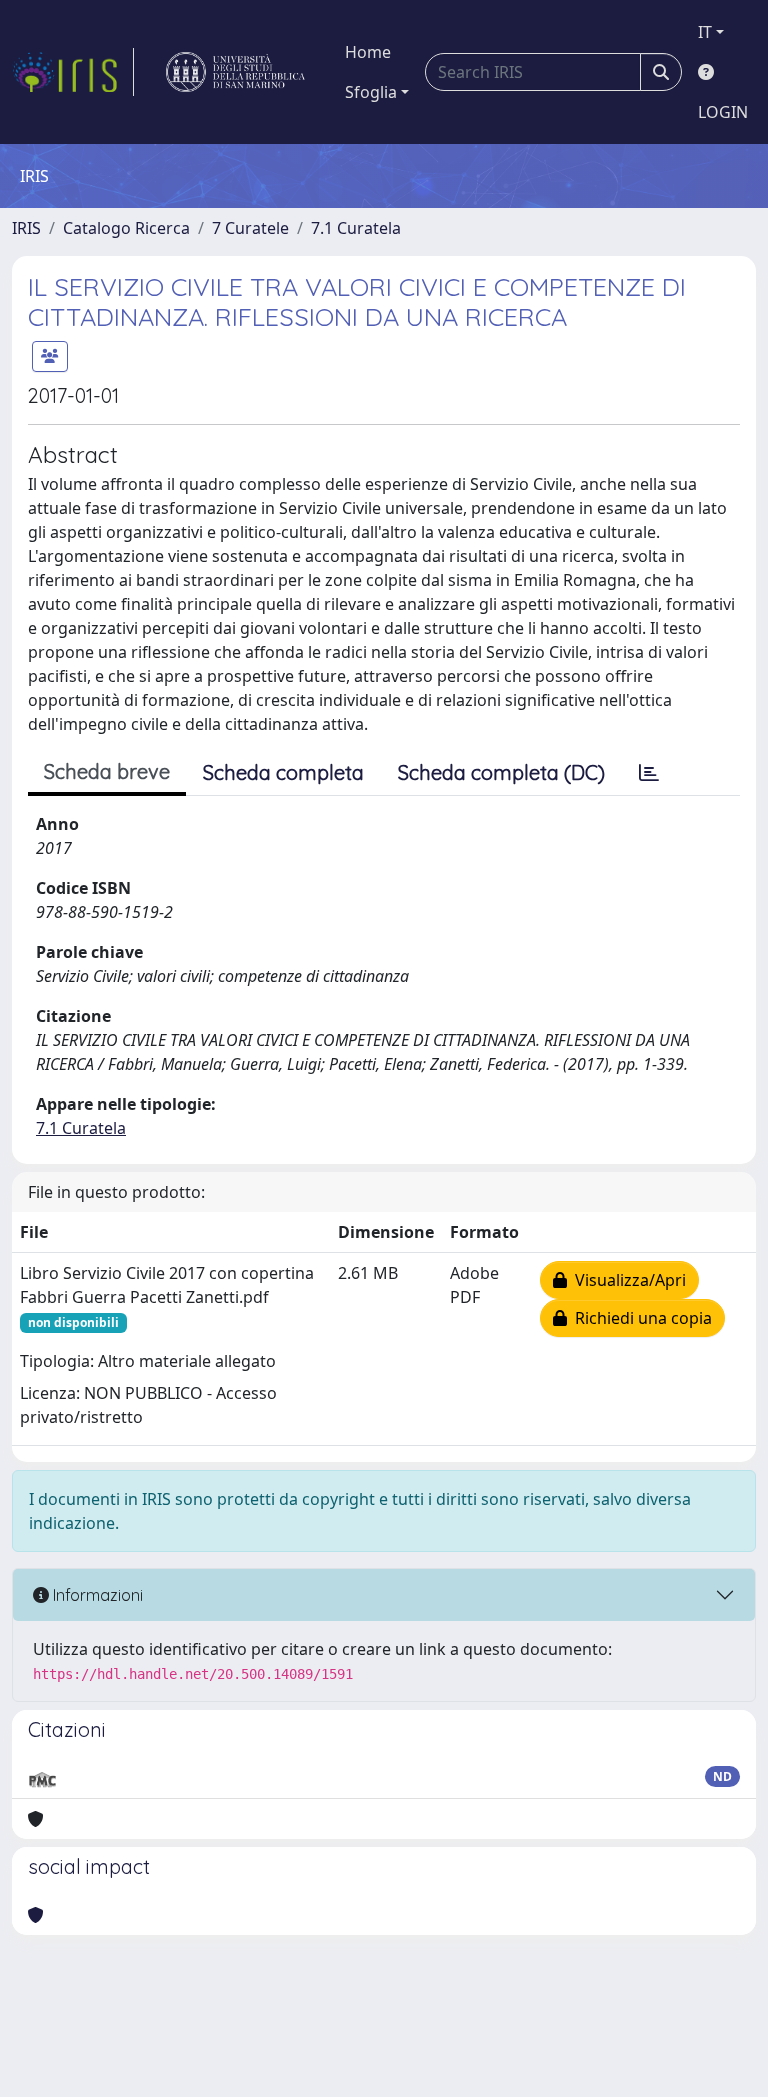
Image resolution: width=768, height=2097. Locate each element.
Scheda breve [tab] (107, 771)
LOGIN (723, 112)
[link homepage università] (235, 72)
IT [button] (705, 32)
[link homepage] (73, 72)
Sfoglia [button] (371, 92)
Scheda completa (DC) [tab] (501, 772)
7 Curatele (250, 228)
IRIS (26, 228)
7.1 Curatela (356, 228)
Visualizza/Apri (626, 1280)
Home (368, 52)
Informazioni (96, 1595)
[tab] (649, 773)
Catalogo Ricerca (126, 228)
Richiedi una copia (639, 1318)
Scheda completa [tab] (283, 772)
